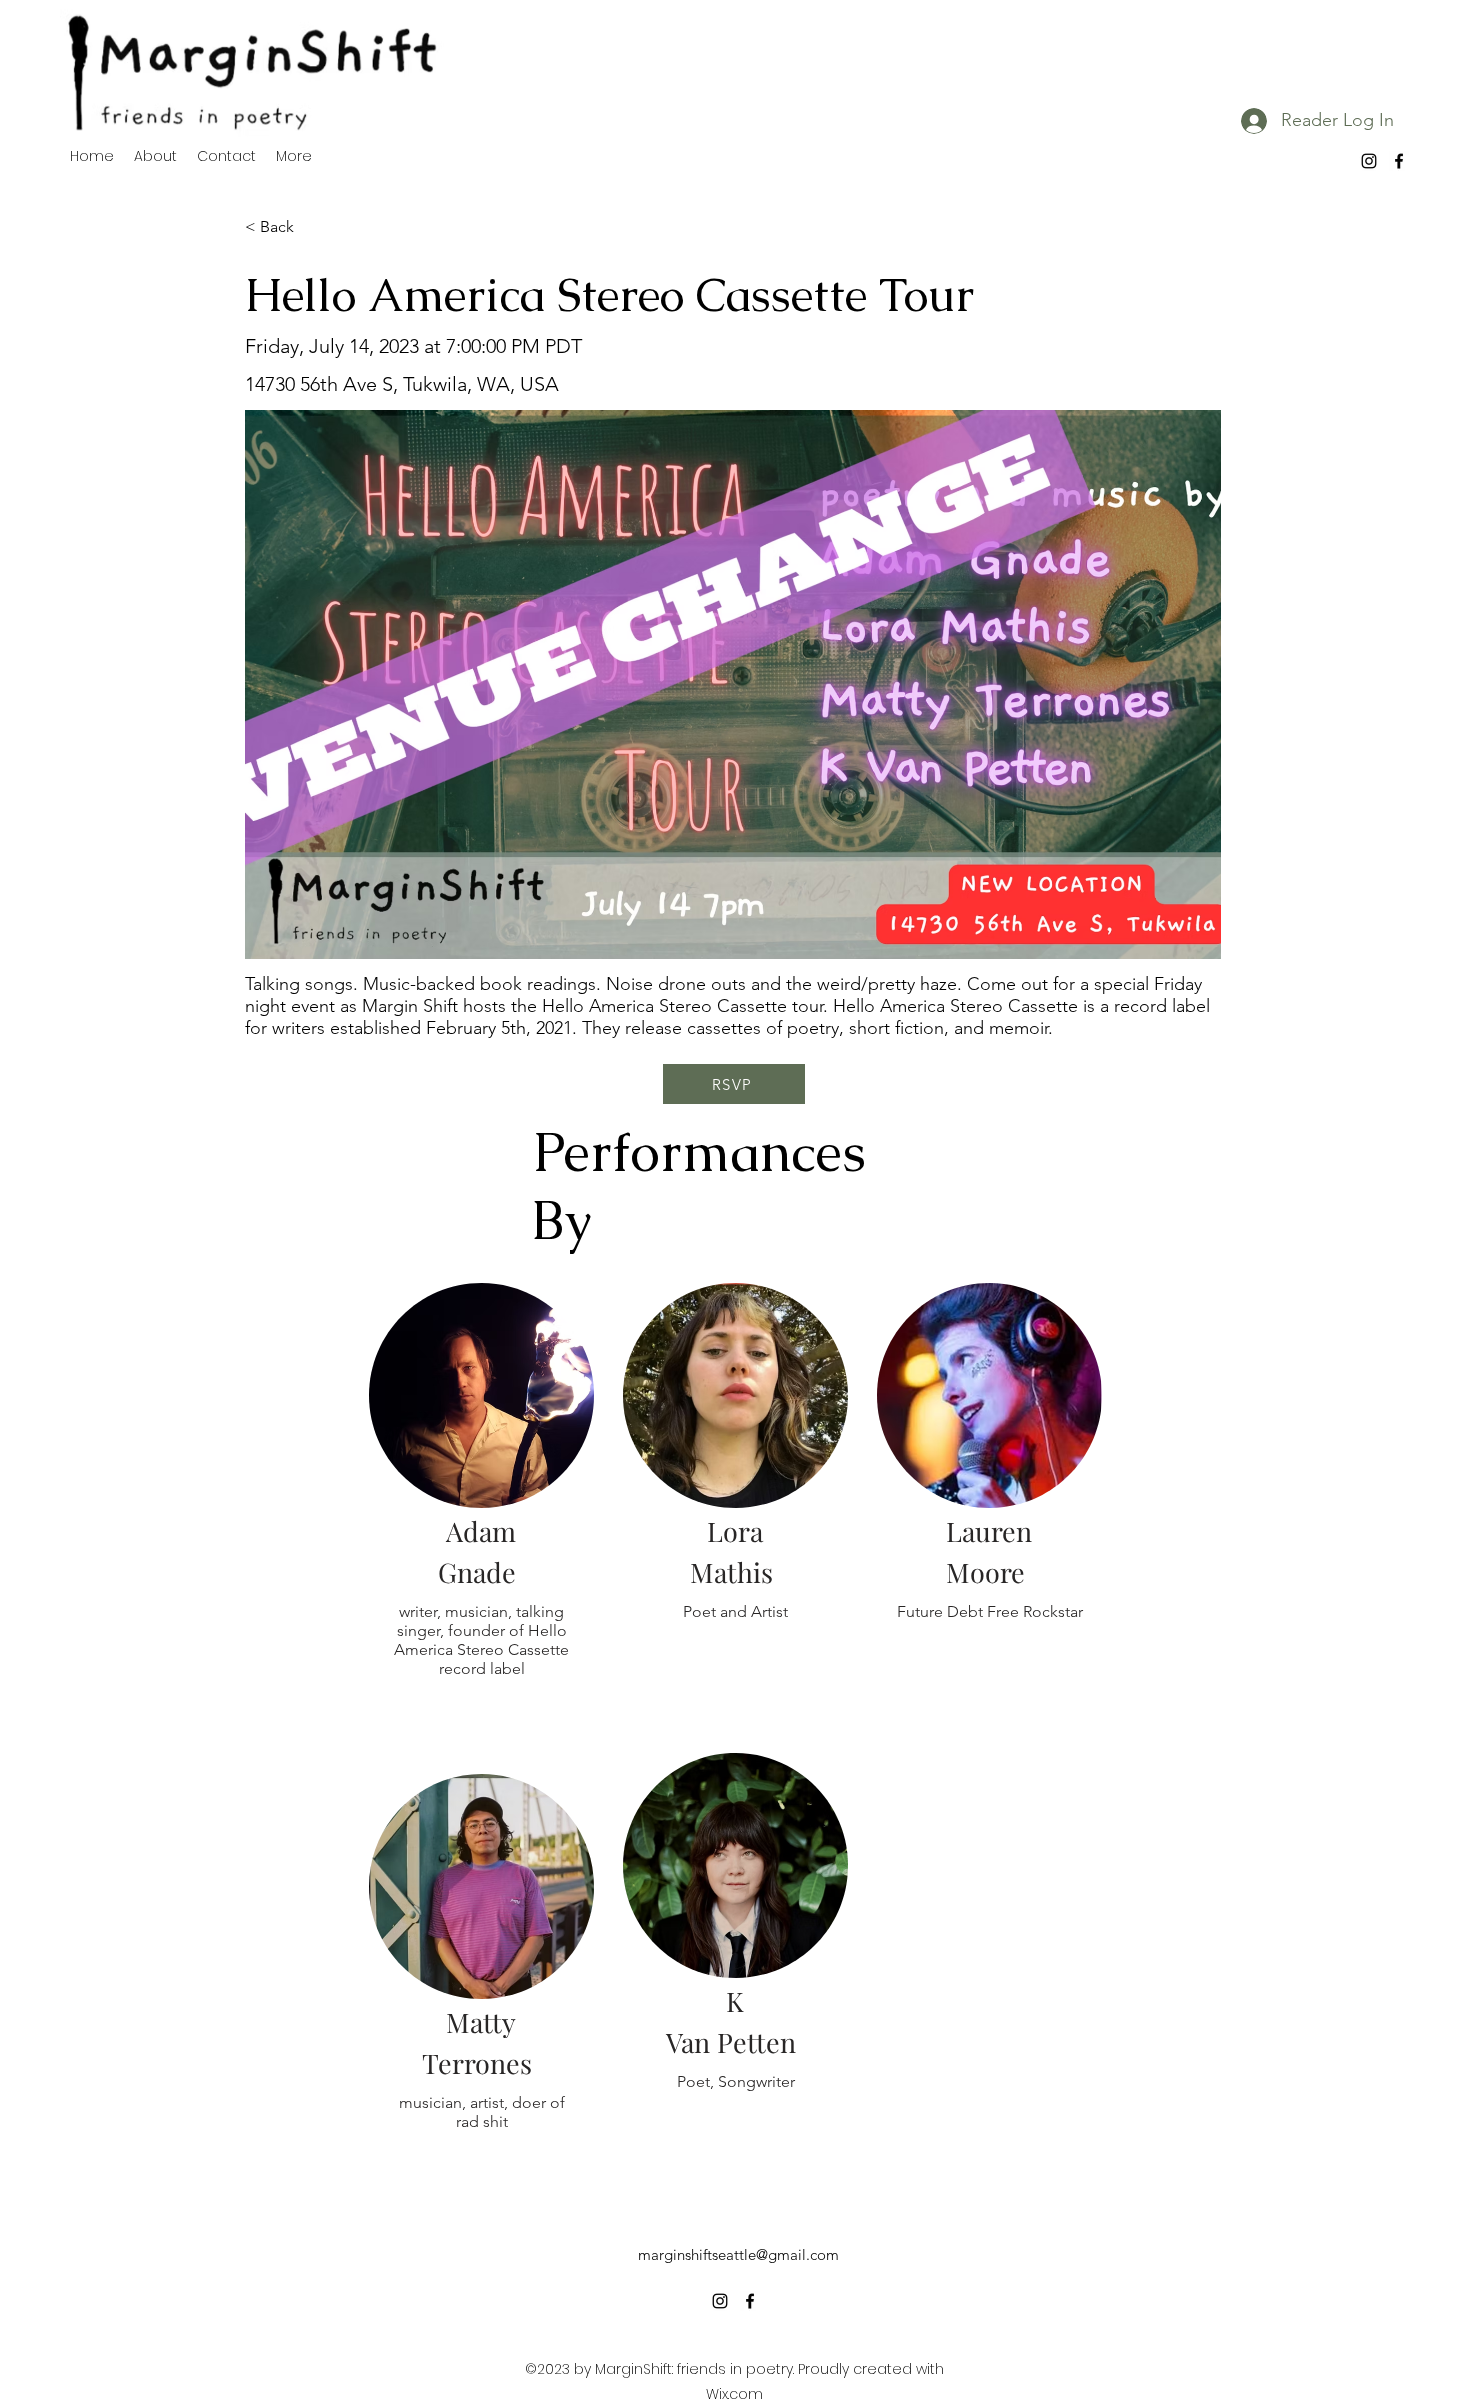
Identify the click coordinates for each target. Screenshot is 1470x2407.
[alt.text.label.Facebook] (1399, 161)
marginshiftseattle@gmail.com (738, 2254)
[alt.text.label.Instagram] (1369, 161)
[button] (311, 227)
